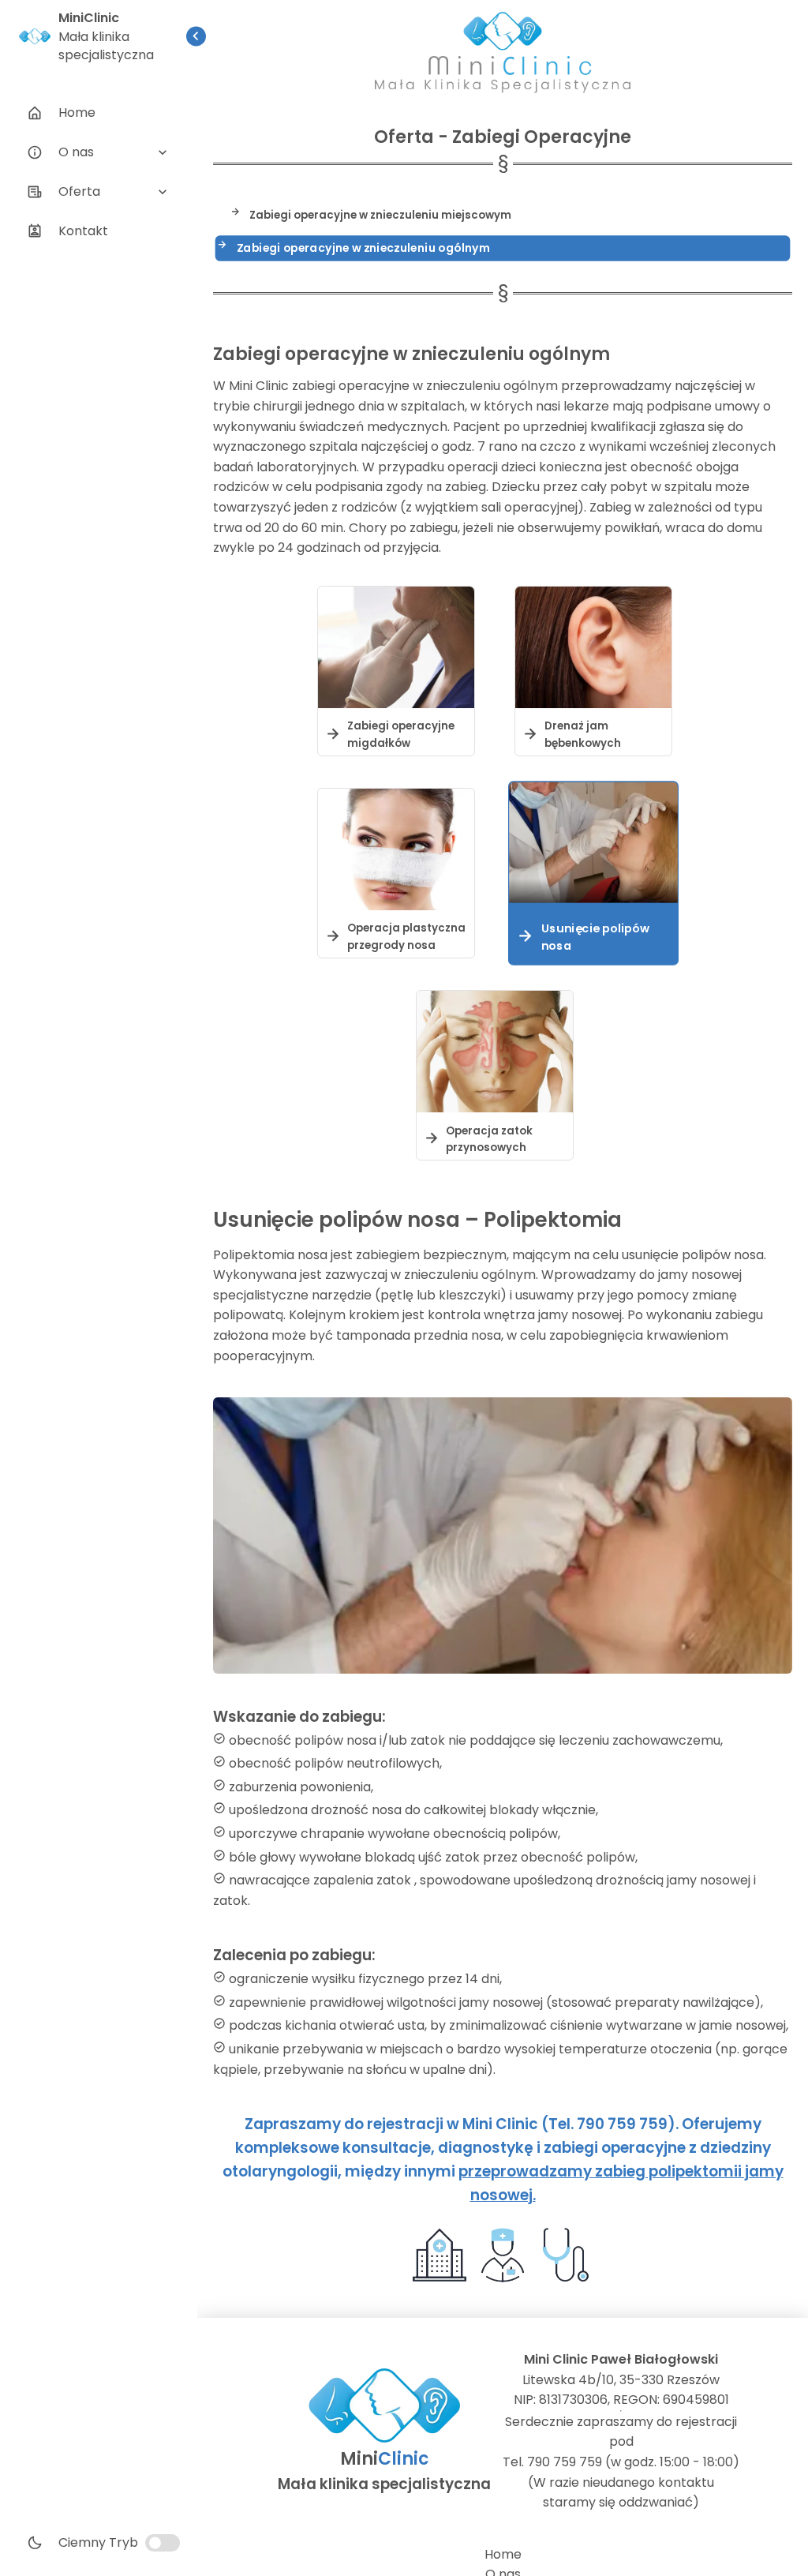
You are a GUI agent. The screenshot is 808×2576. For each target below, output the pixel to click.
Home (503, 2554)
